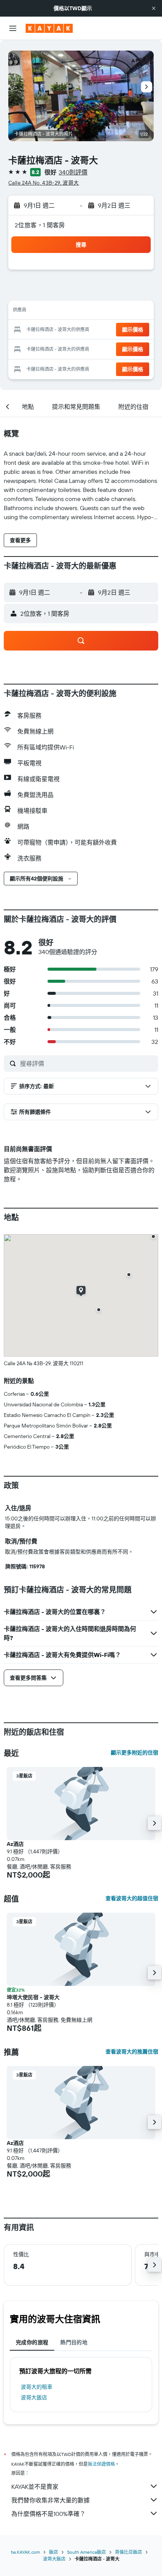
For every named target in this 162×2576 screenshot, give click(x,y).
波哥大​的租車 (37, 2387)
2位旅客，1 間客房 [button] (40, 225)
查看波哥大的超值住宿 (132, 1898)
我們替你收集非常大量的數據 (50, 2500)
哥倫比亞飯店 (128, 2552)
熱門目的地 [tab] (74, 2342)
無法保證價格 (101, 2464)
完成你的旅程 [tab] (32, 2342)
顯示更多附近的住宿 (134, 1753)
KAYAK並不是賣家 (35, 2487)
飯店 (53, 2552)
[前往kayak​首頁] (49, 28)
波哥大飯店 (34, 2397)
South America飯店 (86, 2552)
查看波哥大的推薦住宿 (132, 2052)
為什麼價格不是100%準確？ (48, 2514)
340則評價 (73, 172)
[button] (154, 8)
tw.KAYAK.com (25, 2552)
